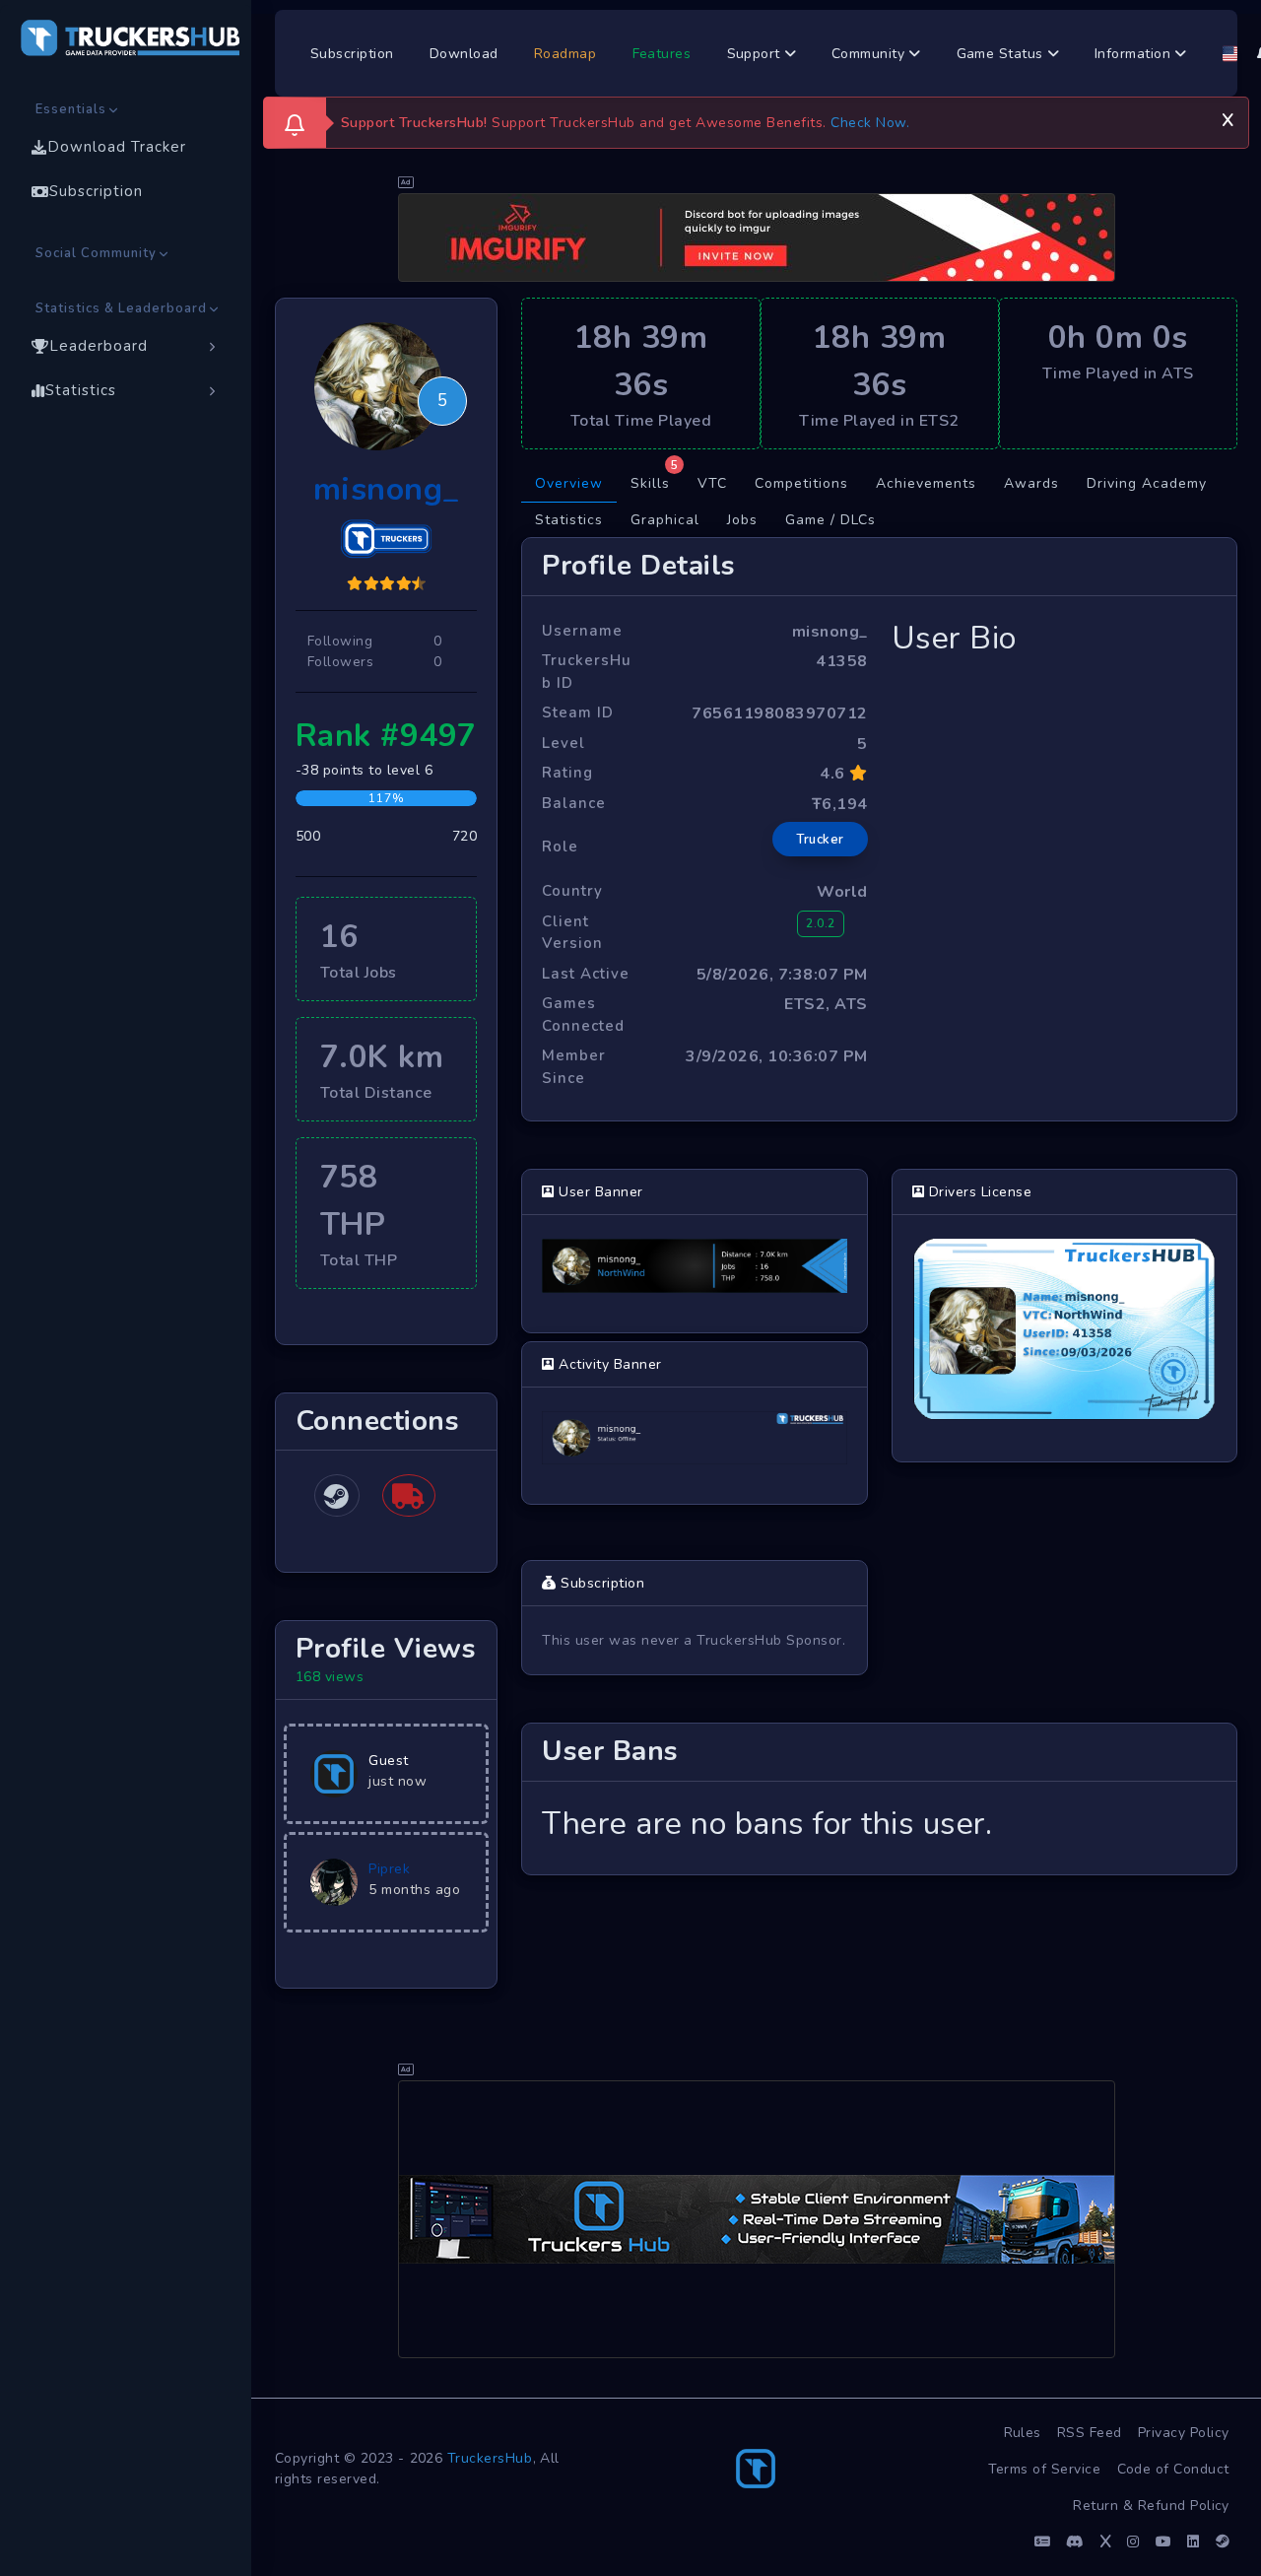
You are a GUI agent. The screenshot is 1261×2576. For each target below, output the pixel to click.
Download (464, 54)
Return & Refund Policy (1151, 2506)
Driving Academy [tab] (1147, 483)
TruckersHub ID (587, 672)
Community (870, 54)
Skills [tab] (655, 479)
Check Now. (870, 123)
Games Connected (583, 1015)
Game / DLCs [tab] (830, 520)
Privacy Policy (1184, 2433)
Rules (1023, 2433)
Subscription (352, 54)
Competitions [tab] (801, 483)
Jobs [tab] (742, 520)
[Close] (1228, 117)
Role (560, 847)
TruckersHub (490, 2458)
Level (564, 743)
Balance (574, 803)
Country (572, 891)
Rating (567, 773)
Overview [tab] (569, 483)
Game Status (1002, 54)
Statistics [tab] (569, 520)
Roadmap (565, 54)
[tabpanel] (879, 1206)
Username (582, 631)
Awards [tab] (1031, 483)
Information (1135, 54)
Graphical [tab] (665, 520)
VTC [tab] (712, 483)
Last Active (586, 974)
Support (756, 54)
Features (662, 54)
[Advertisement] (757, 2219)
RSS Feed (1090, 2433)
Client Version (572, 933)
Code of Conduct (1174, 2469)
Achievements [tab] (926, 483)
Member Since (574, 1067)
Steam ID (578, 712)
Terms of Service (1045, 2469)
